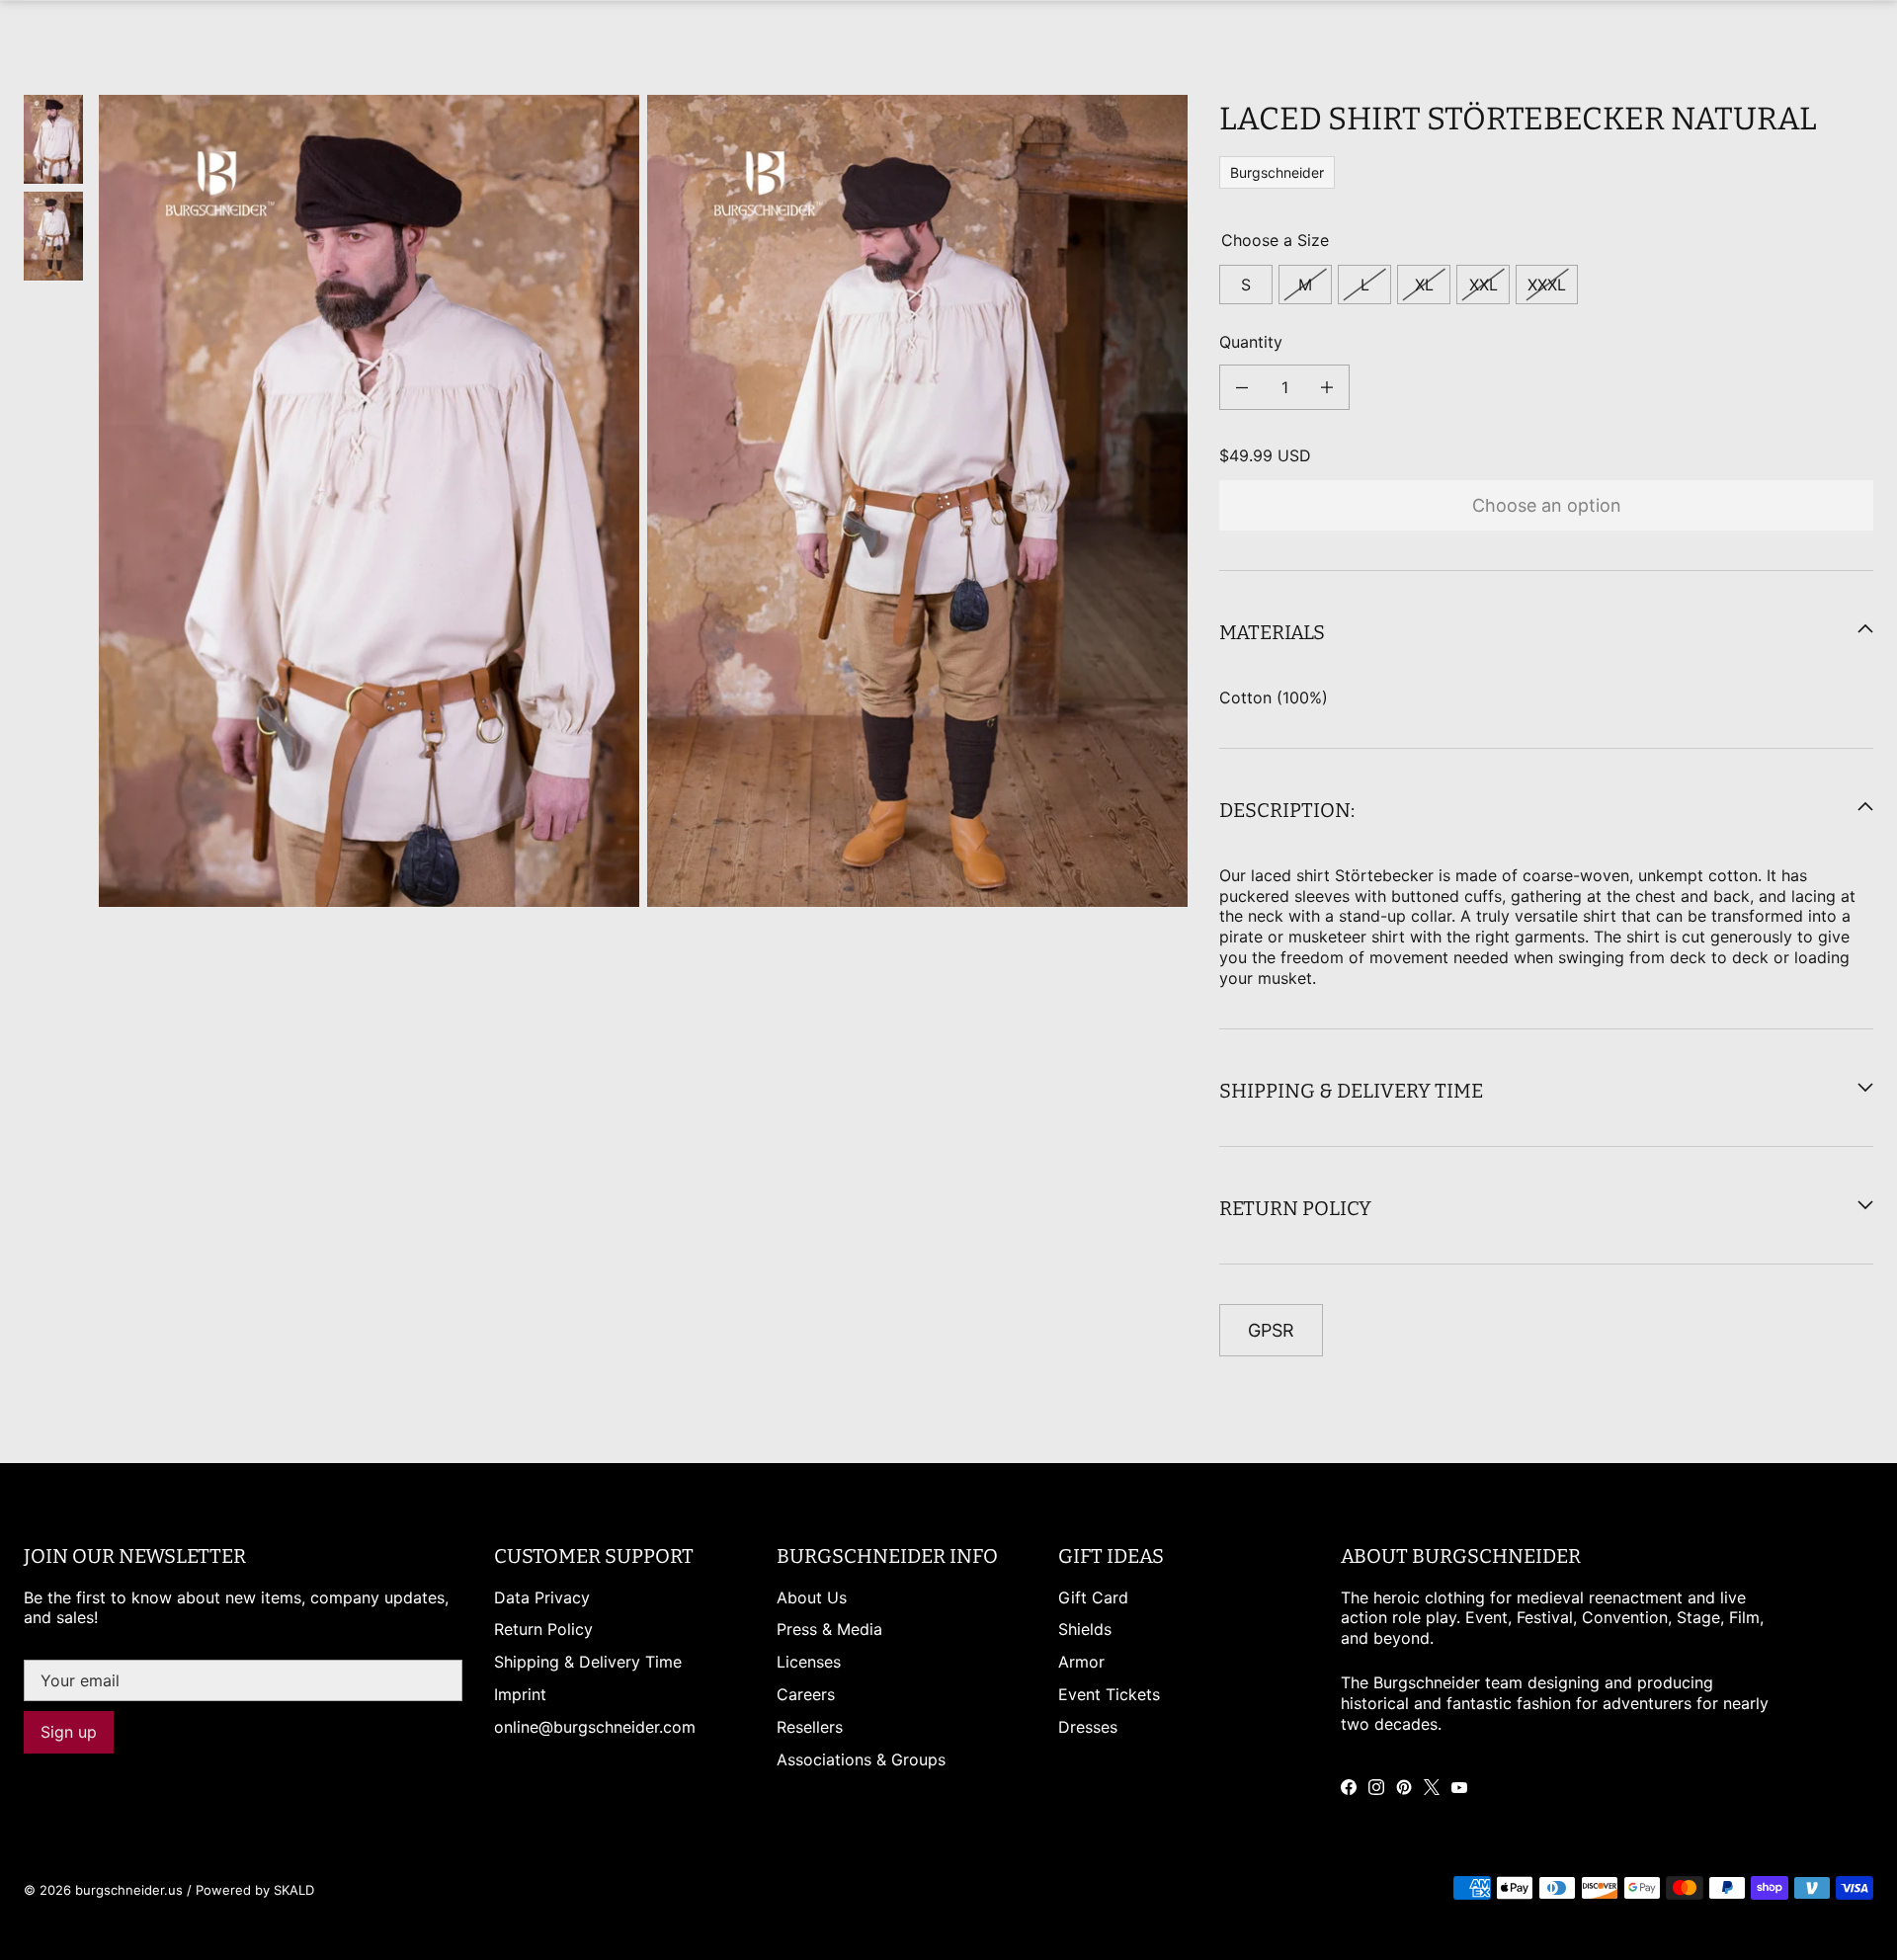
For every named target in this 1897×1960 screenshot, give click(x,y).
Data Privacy (542, 1597)
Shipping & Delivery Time (588, 1662)
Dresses (1088, 1727)
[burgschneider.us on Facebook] (1349, 1787)
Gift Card (1093, 1597)
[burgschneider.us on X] (1432, 1787)
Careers (806, 1694)
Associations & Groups (861, 1759)
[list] (643, 501)
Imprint (520, 1694)
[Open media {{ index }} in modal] (370, 500)
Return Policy (543, 1629)
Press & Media (829, 1629)
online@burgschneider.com (595, 1727)
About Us (812, 1597)
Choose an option (1547, 504)
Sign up (69, 1732)
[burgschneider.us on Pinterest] (1404, 1787)
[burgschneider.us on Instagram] (1376, 1787)
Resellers (810, 1727)
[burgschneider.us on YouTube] (1459, 1787)
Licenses (809, 1662)
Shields (1085, 1629)
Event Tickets (1109, 1694)
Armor (1081, 1662)
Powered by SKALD (255, 1890)
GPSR (1271, 1329)
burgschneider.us (129, 1890)
